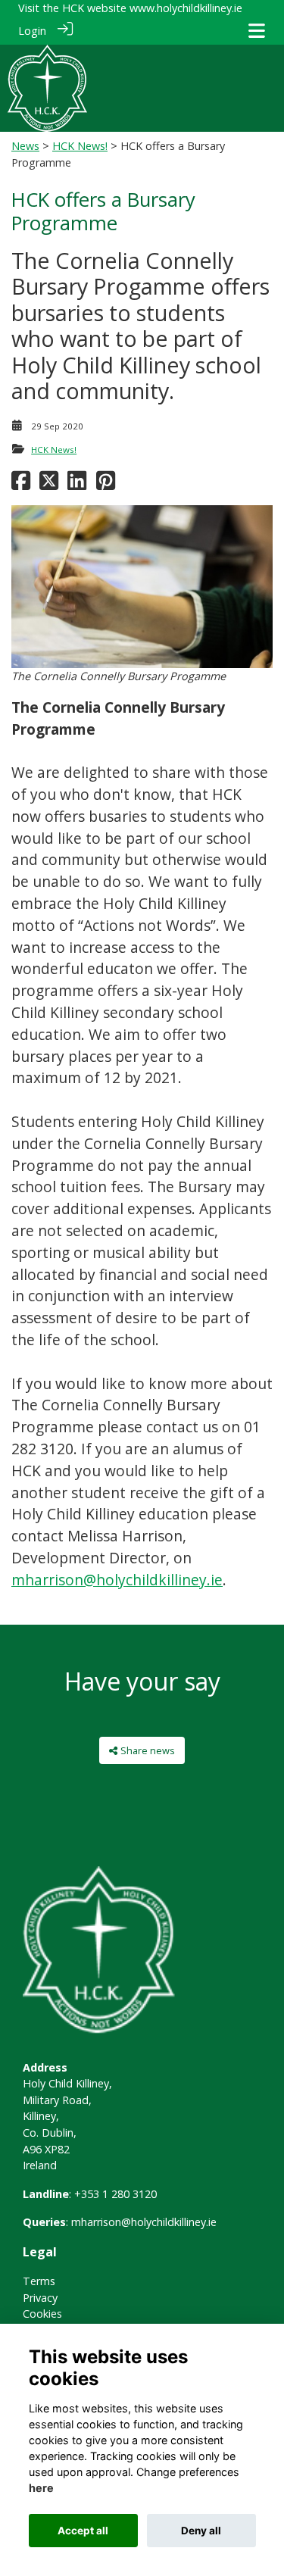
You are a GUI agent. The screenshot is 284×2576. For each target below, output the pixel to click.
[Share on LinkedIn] (77, 484)
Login (32, 31)
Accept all (83, 2531)
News (25, 146)
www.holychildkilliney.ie (186, 8)
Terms (39, 2281)
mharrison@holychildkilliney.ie (117, 1580)
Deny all (201, 2531)
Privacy (40, 2298)
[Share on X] (49, 484)
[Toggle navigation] (257, 31)
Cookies (42, 2314)
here (41, 2488)
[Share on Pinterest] (106, 484)
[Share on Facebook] (21, 484)
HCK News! (80, 146)
